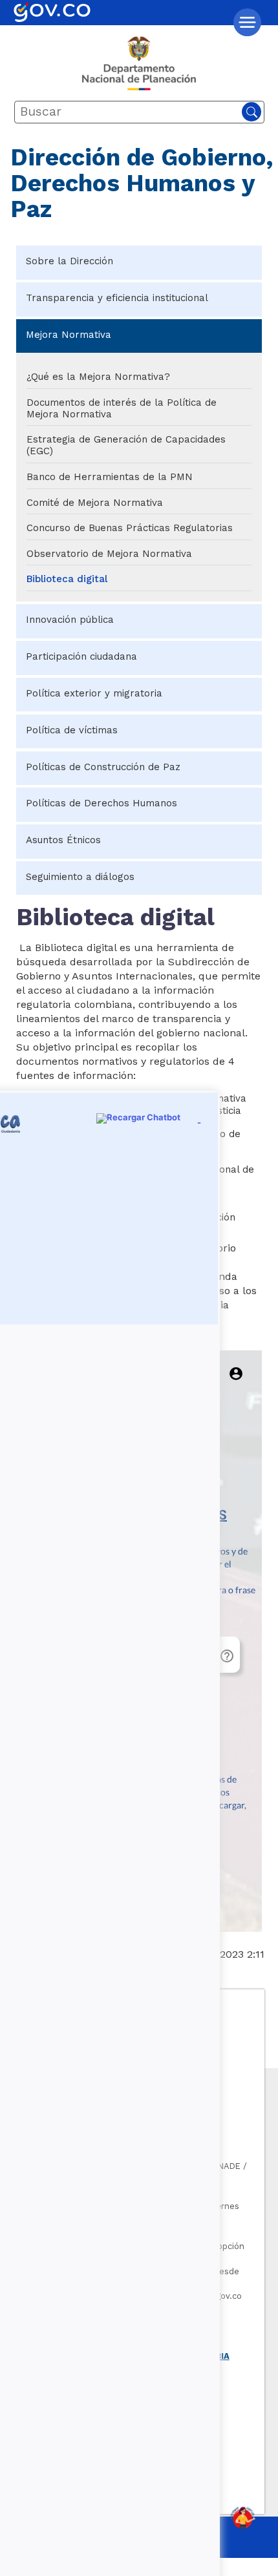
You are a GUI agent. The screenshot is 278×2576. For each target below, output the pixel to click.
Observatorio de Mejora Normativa (109, 554)
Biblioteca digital (67, 579)
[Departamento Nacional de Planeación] (139, 68)
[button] (247, 22)
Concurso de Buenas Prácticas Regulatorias (130, 528)
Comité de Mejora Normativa (95, 503)
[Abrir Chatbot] (242, 2518)
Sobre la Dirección (69, 261)
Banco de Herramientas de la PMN (110, 477)
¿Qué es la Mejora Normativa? (98, 377)
